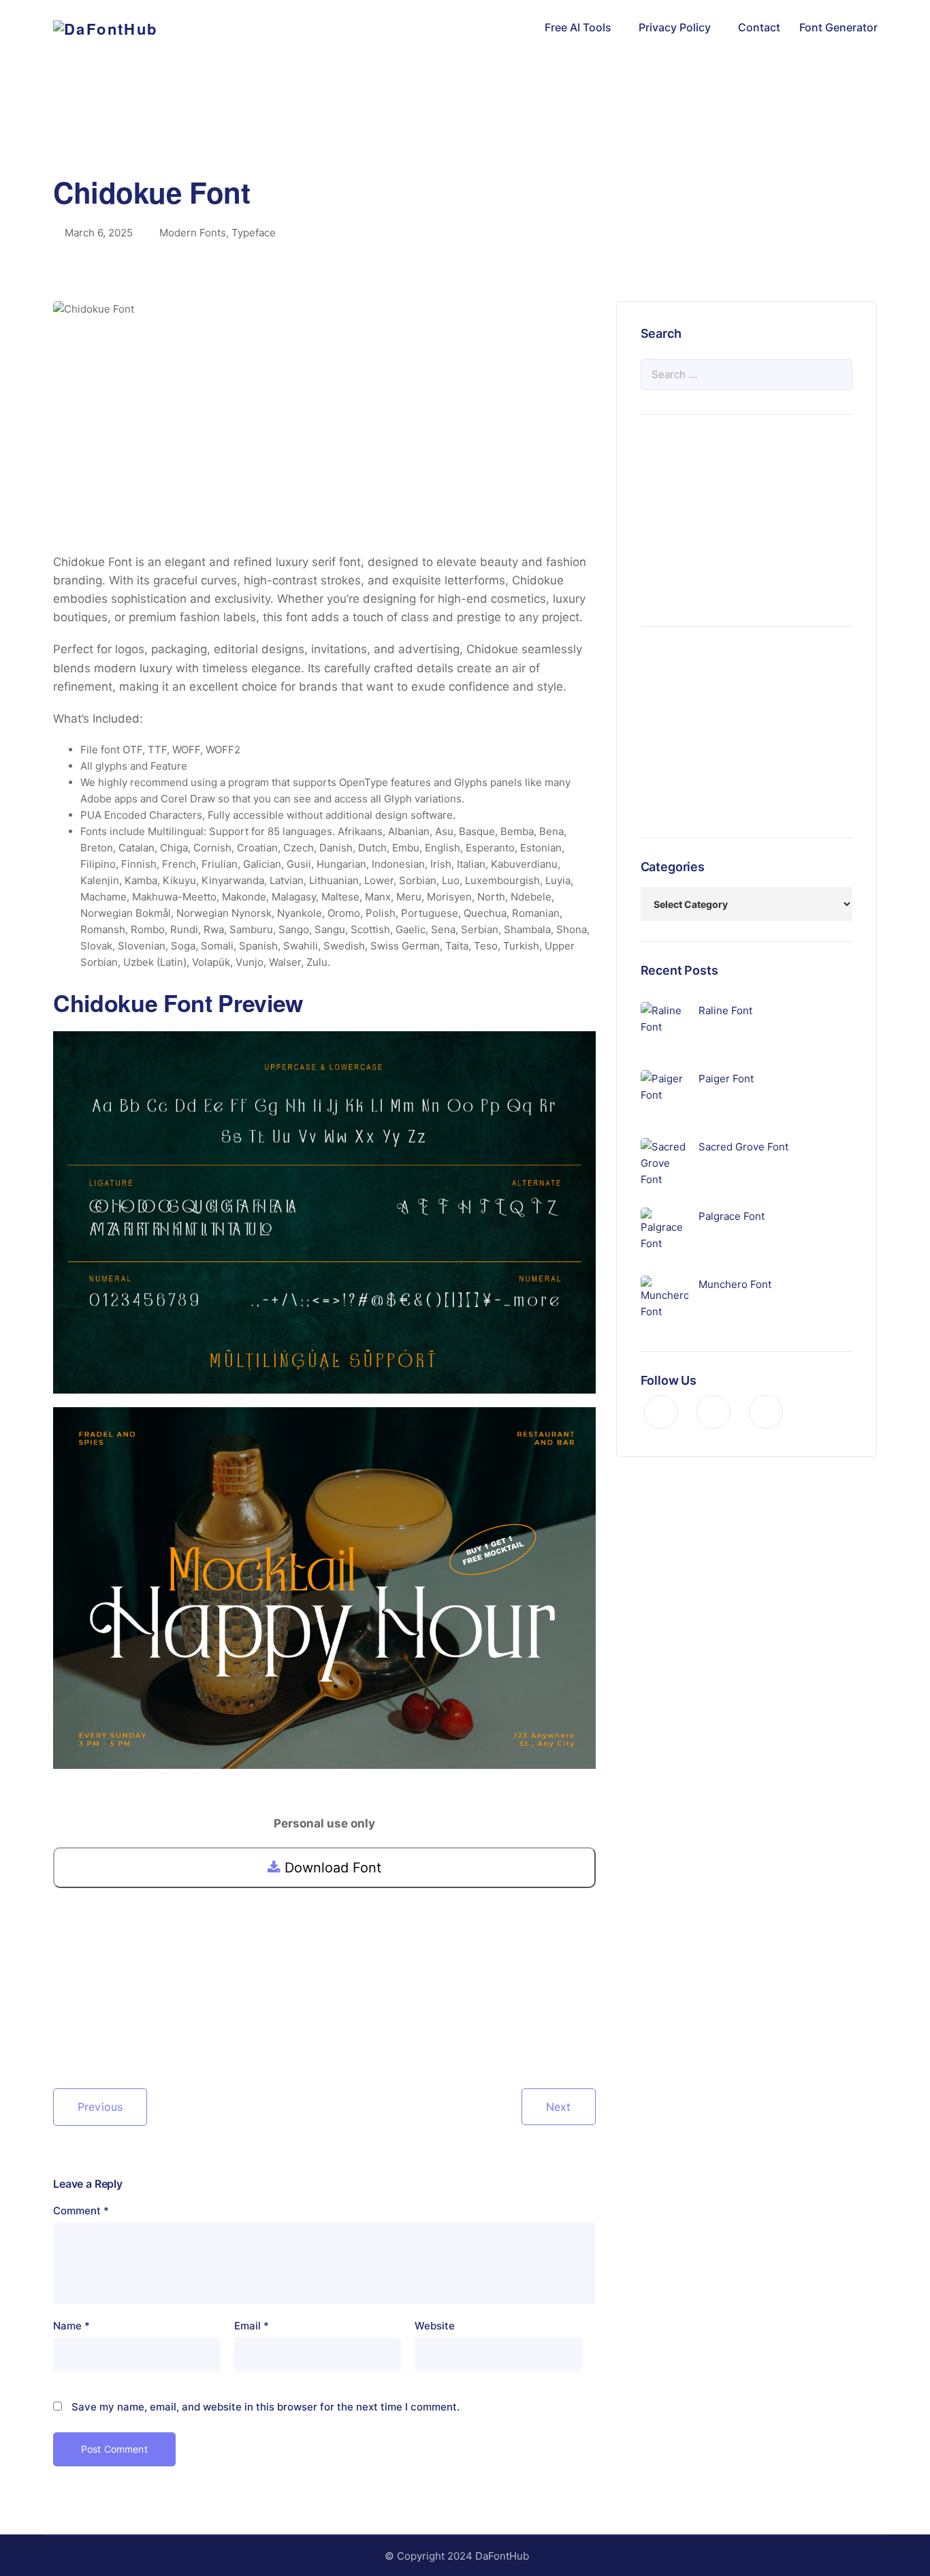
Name (71, 2326)
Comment (81, 2211)
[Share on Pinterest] (108, 2029)
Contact (759, 27)
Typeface (254, 233)
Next (559, 2107)
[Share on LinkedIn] (129, 2029)
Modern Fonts (193, 233)
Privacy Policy (675, 27)
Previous (100, 2107)
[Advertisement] (465, 133)
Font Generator (838, 27)
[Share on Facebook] (64, 2029)
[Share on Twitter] (86, 2029)
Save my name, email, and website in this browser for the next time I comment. (266, 2407)
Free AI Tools (578, 27)
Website (435, 2326)
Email (252, 2326)
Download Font (331, 1868)
